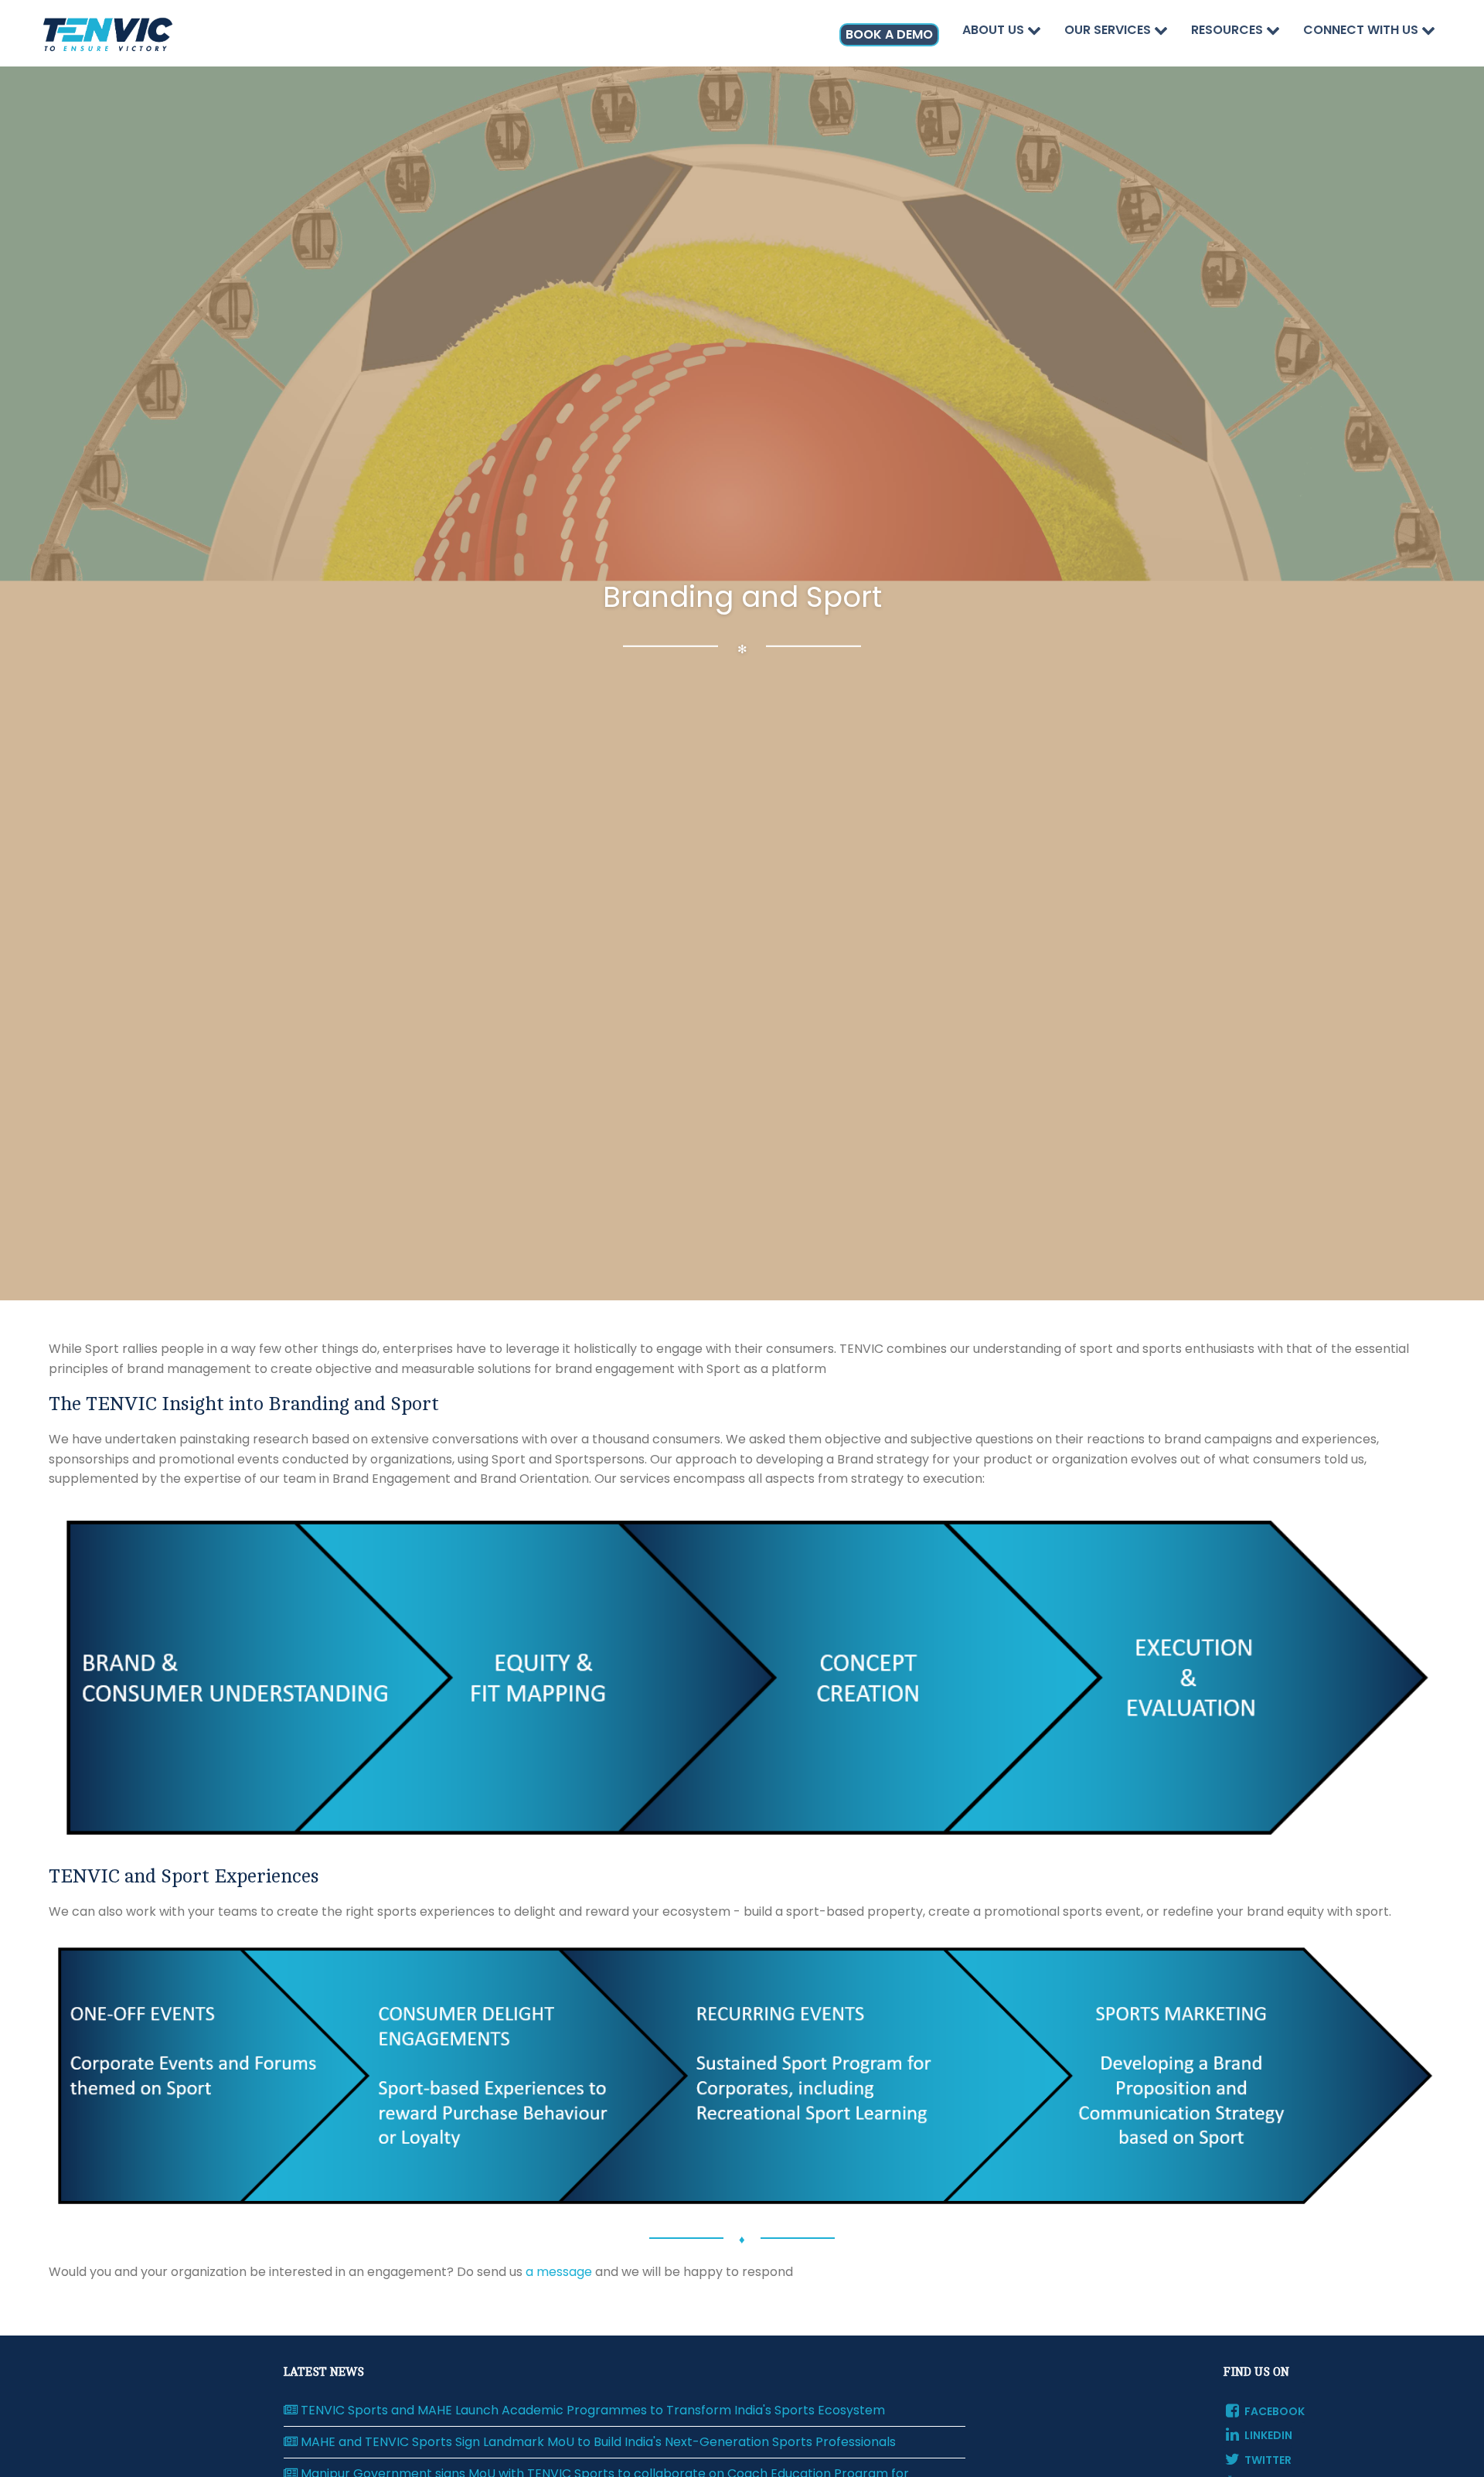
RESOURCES (1229, 30)
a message (559, 2272)
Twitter (1267, 2460)
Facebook (1273, 2411)
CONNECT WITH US (1362, 30)
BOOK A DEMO (889, 34)
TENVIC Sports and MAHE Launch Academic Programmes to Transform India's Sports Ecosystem (591, 2411)
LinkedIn (1267, 2435)
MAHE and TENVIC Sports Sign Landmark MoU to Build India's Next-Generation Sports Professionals (597, 2442)
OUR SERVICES (1109, 30)
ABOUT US (995, 30)
